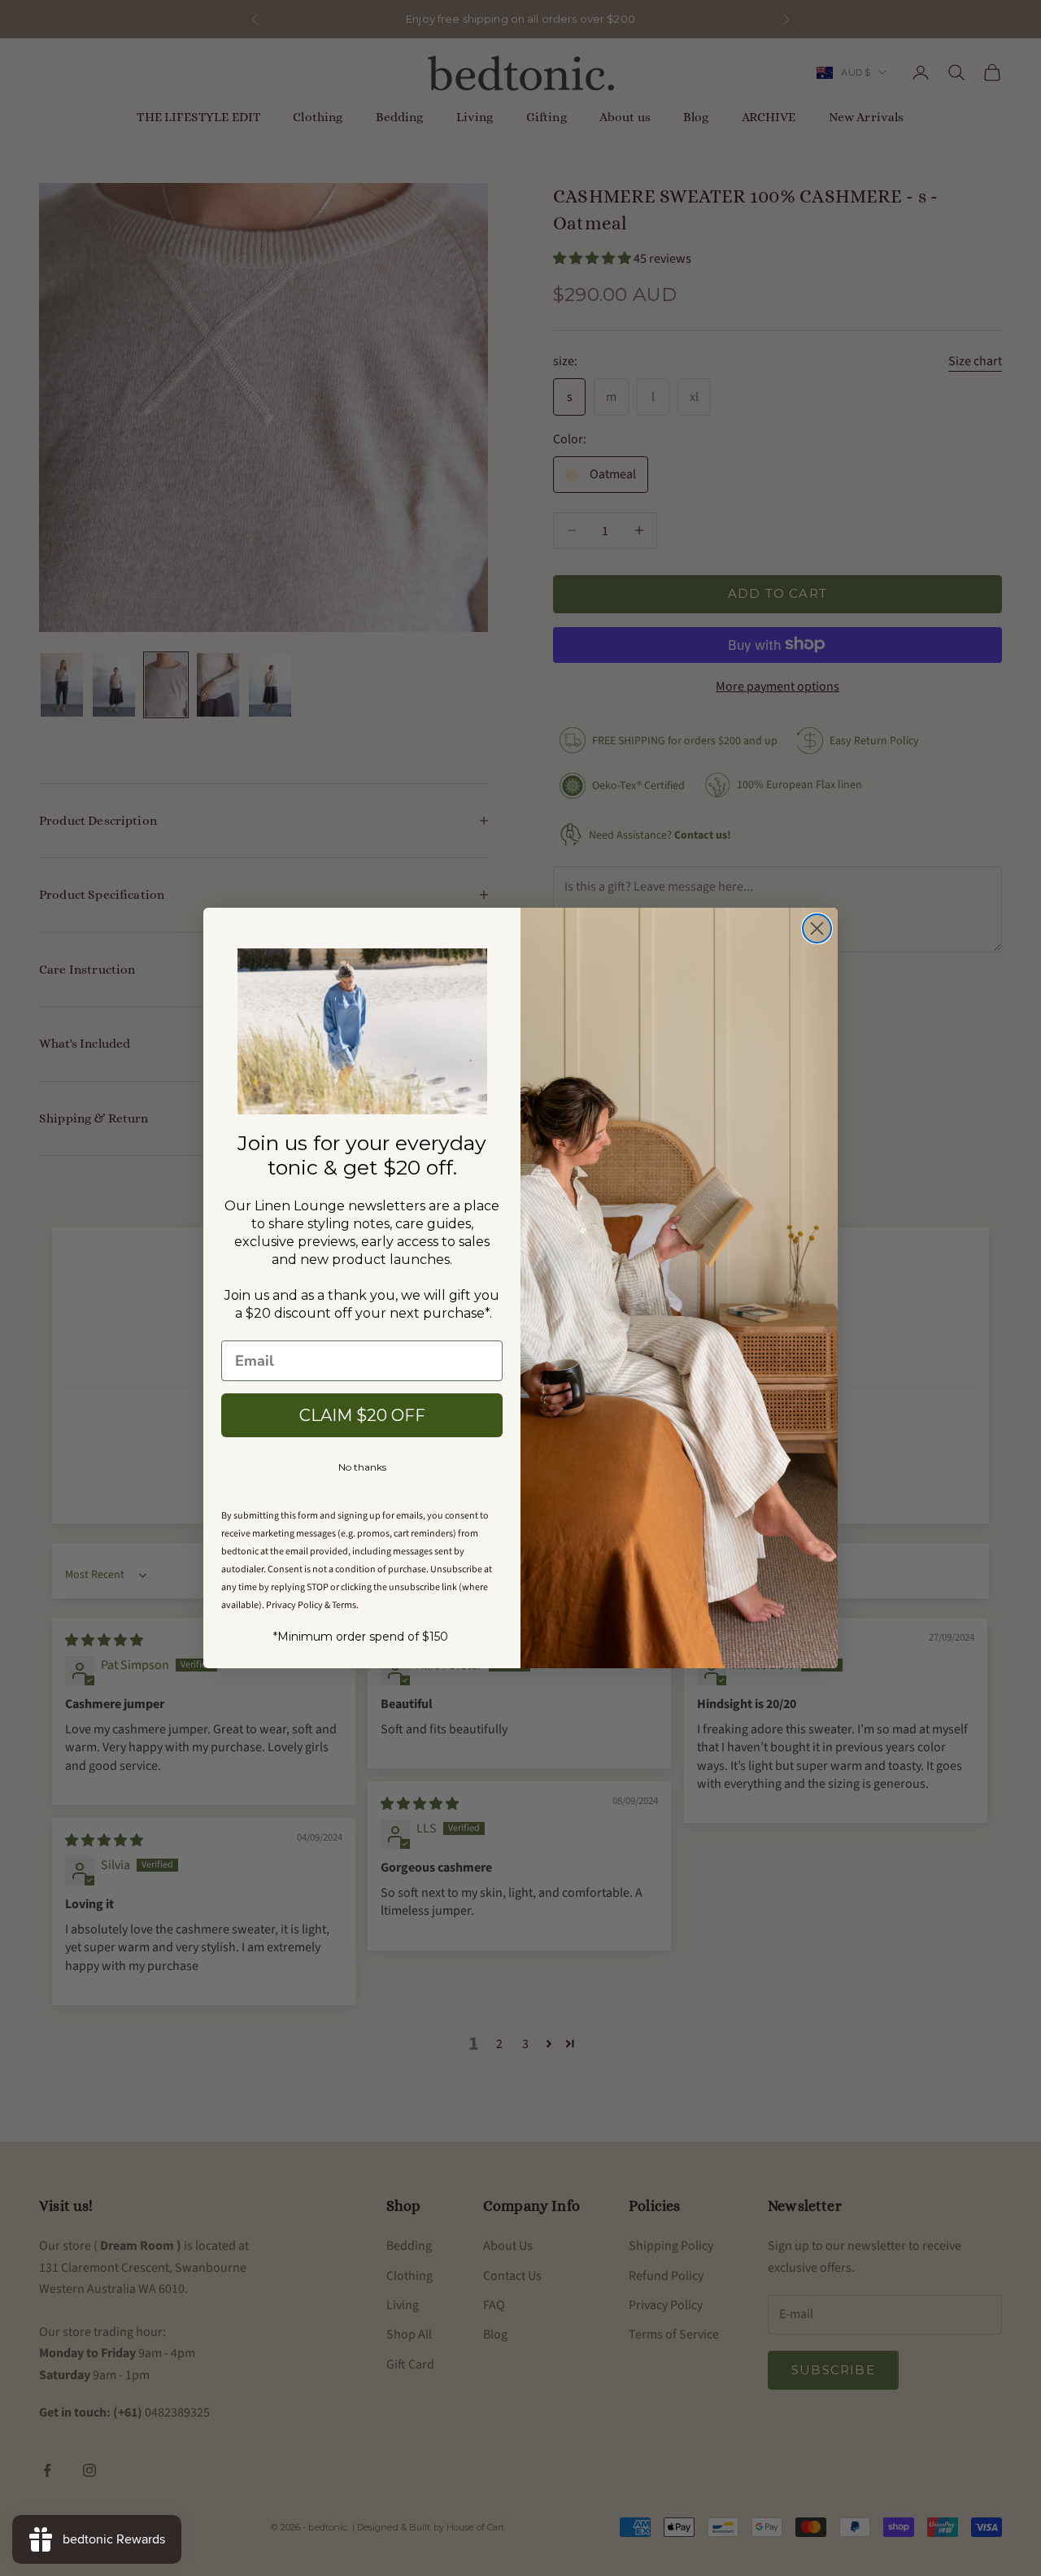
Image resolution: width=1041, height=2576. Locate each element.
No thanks (362, 1467)
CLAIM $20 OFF (362, 1415)
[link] (362, 1032)
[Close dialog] (817, 928)
